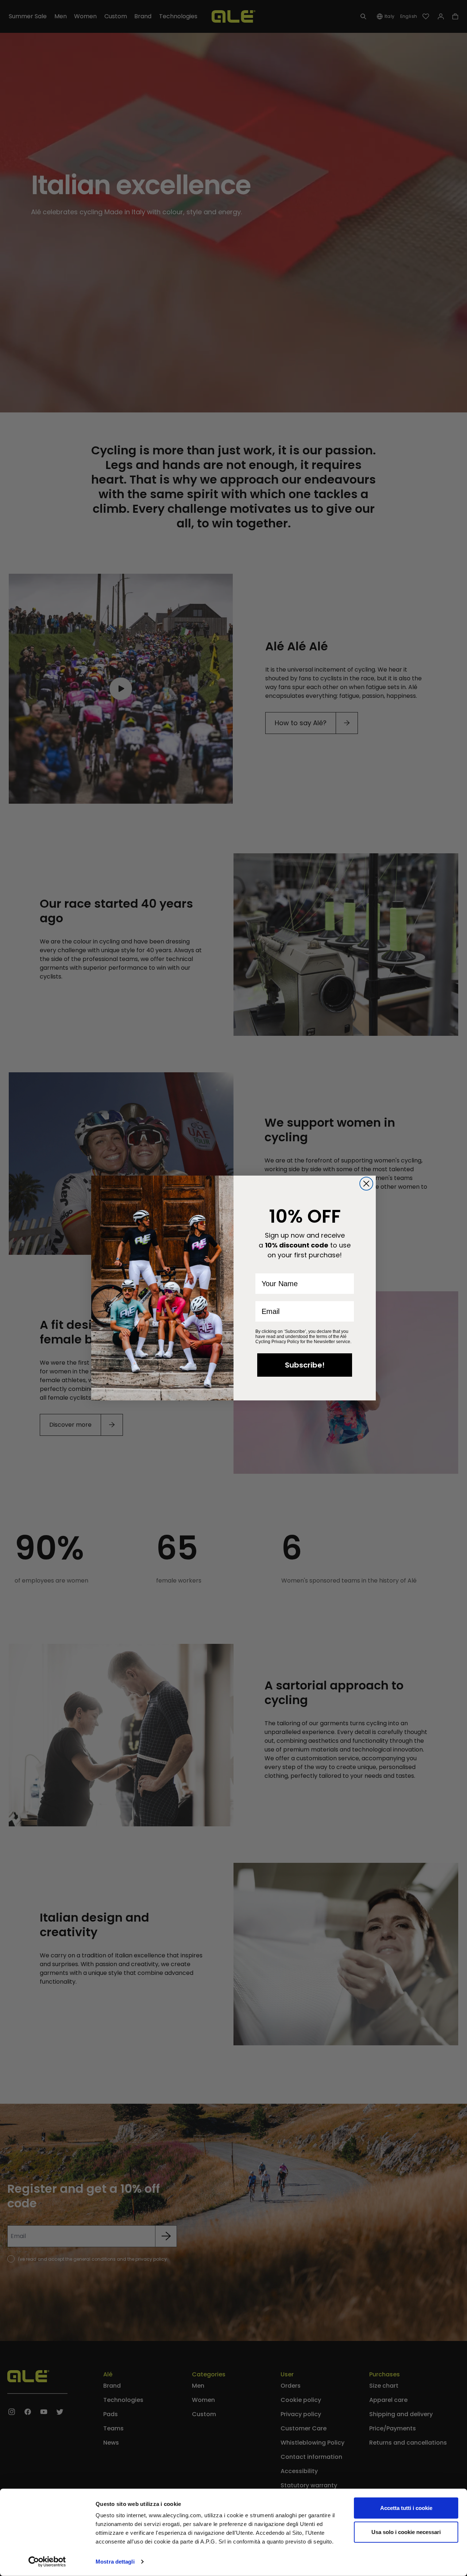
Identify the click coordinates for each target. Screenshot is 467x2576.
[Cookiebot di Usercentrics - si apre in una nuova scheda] (47, 2562)
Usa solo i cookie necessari (406, 2532)
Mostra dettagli (115, 2562)
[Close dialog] (366, 1184)
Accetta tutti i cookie (406, 2508)
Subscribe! (305, 1365)
